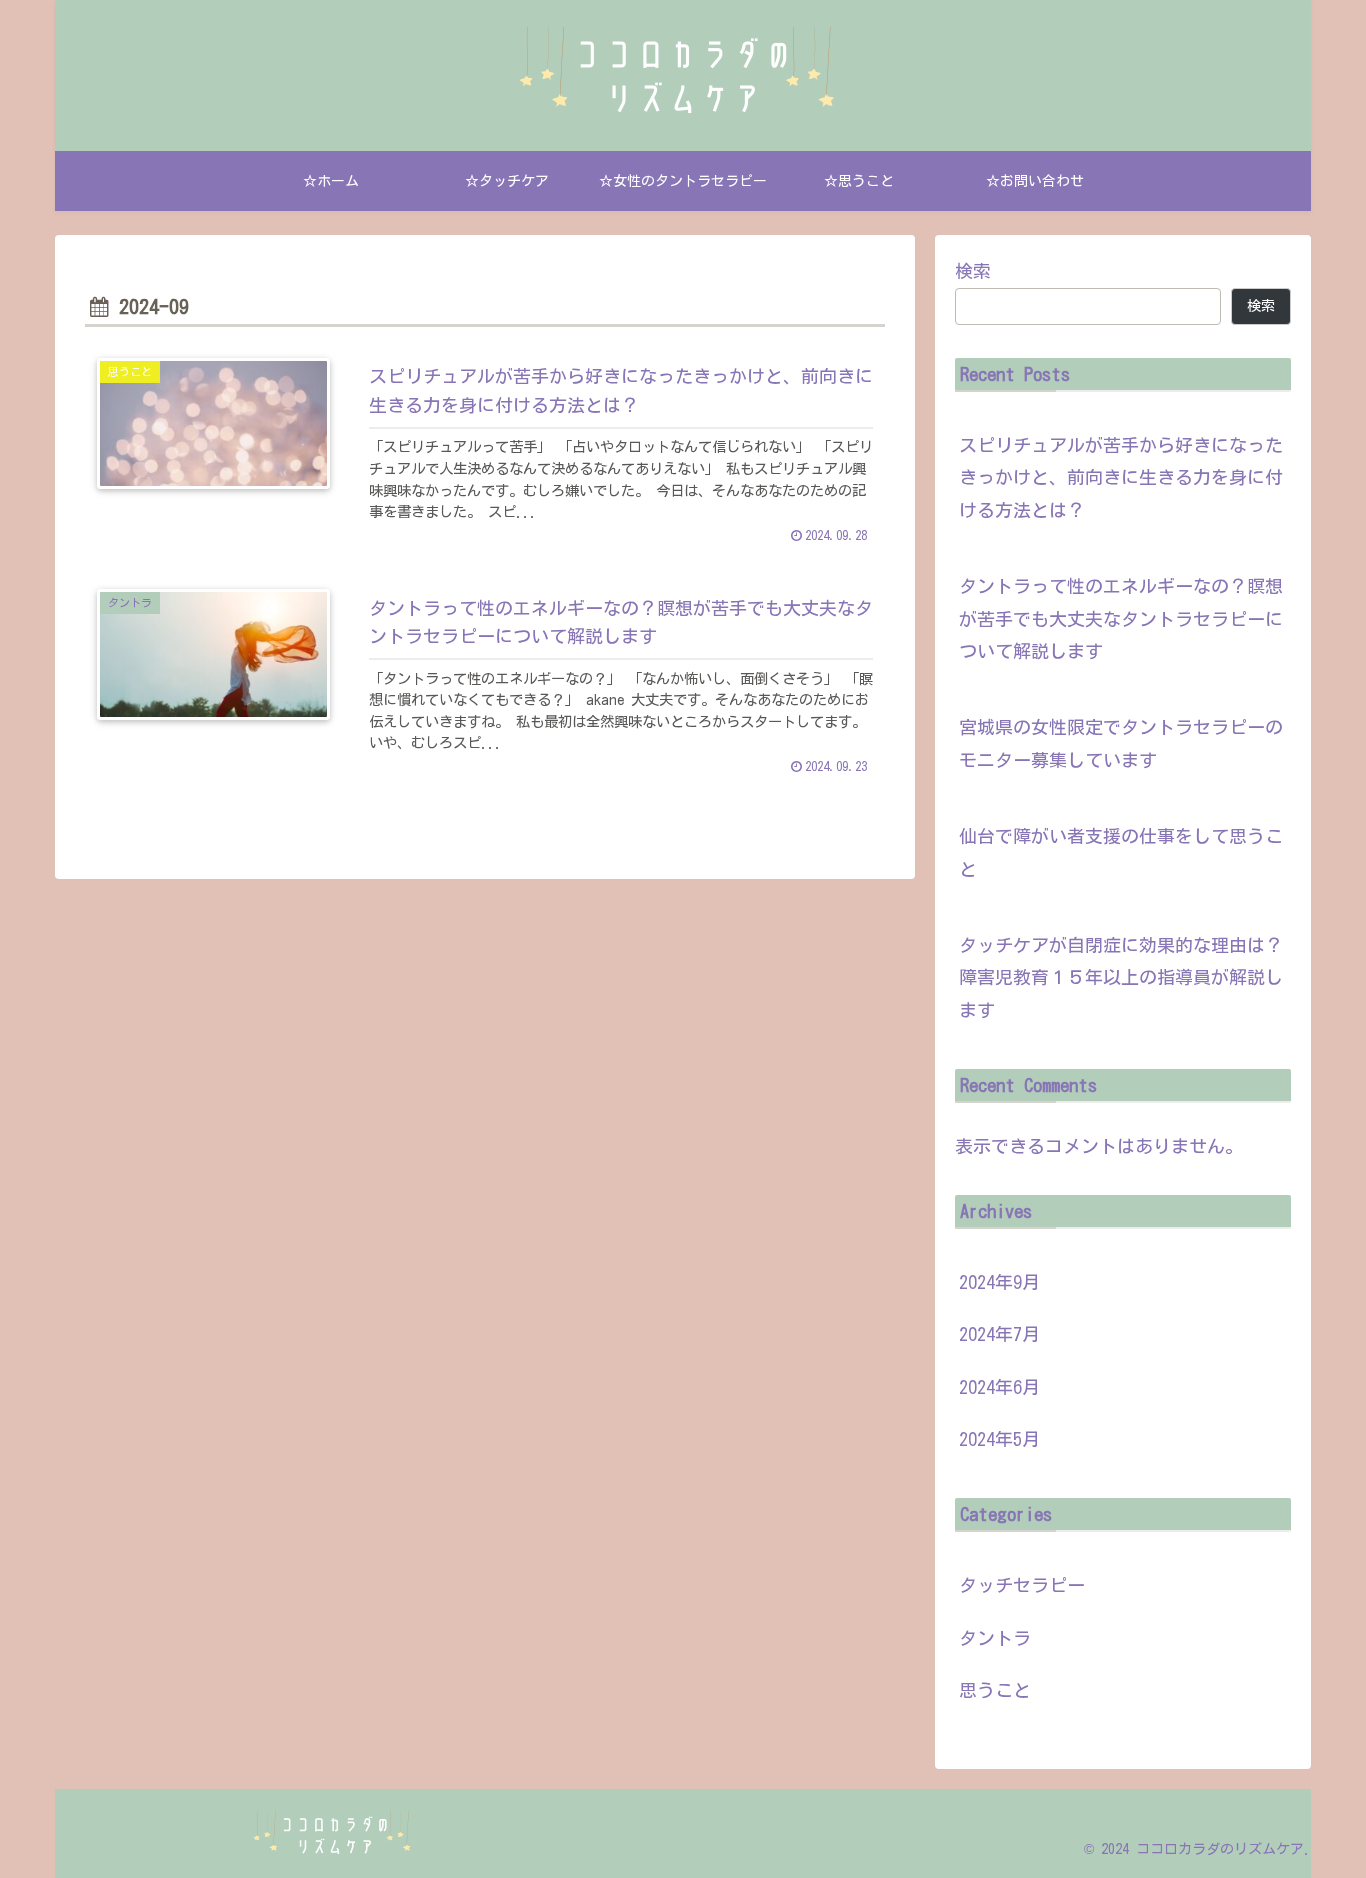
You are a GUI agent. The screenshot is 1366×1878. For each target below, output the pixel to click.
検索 (973, 271)
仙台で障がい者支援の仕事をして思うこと (1121, 852)
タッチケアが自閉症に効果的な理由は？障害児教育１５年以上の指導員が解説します (1121, 977)
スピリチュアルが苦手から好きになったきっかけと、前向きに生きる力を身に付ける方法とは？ (1121, 477)
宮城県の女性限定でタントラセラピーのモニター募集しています (1121, 743)
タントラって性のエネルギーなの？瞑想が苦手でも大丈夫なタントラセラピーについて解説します (1121, 618)
